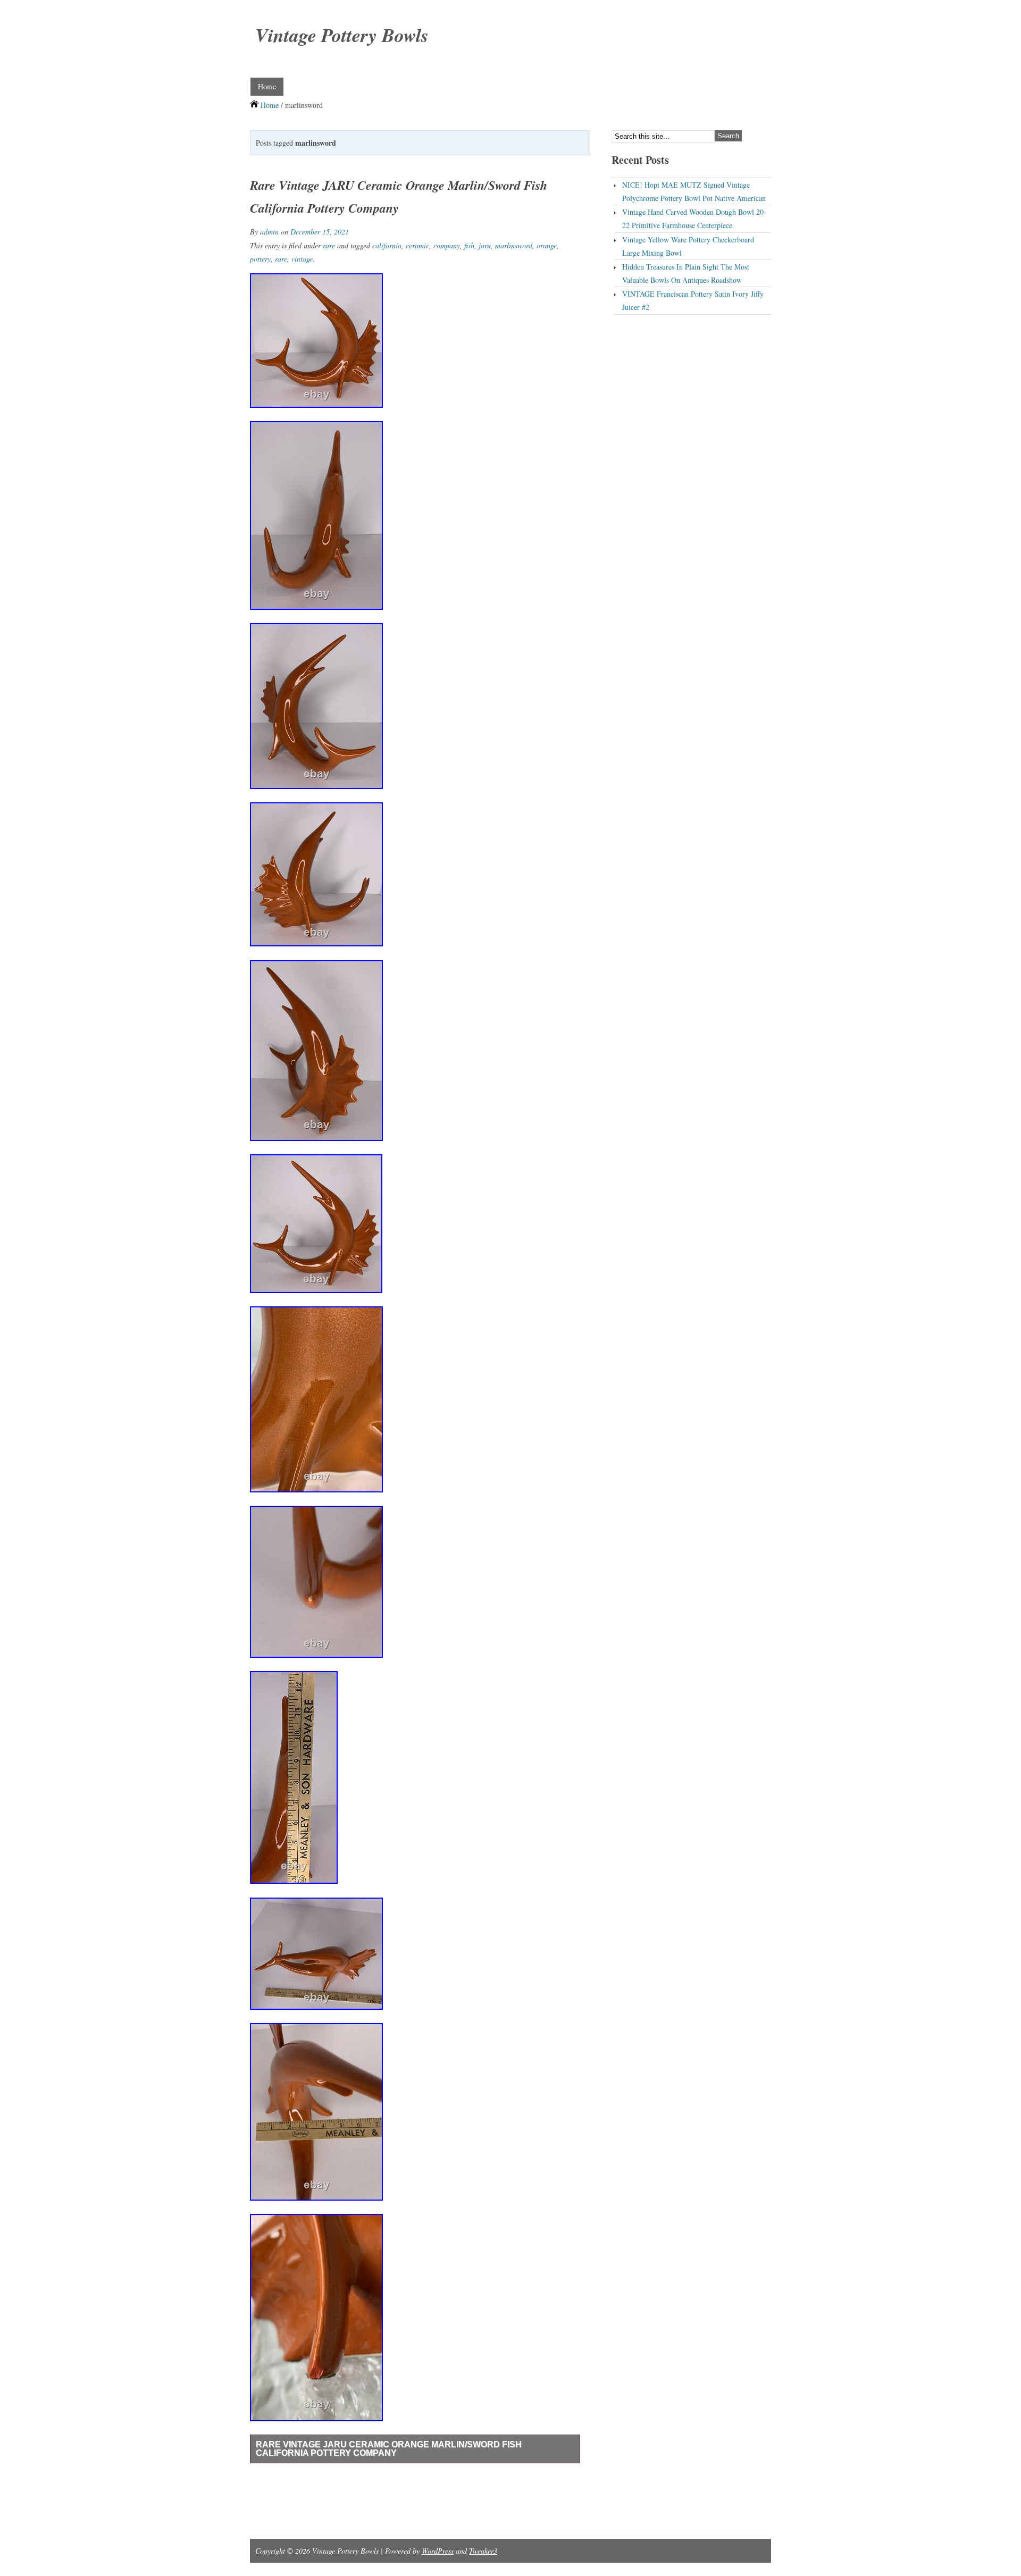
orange (547, 245)
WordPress (438, 2551)
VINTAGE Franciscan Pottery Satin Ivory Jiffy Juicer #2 (693, 300)
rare (329, 245)
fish (469, 245)
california (387, 245)
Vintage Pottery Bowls (342, 35)
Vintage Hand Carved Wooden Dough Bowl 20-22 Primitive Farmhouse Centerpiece (694, 219)
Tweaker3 (483, 2551)
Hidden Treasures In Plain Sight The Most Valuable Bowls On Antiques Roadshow (686, 273)
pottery (260, 259)
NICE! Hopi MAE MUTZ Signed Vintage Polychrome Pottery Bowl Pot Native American (694, 191)
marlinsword (514, 245)
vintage (302, 259)
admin (269, 232)
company (447, 245)
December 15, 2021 (320, 232)
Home (267, 86)
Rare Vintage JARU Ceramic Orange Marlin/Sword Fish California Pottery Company (389, 2449)
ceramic (417, 245)
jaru (485, 245)
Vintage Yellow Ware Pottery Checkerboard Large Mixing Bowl (688, 246)
